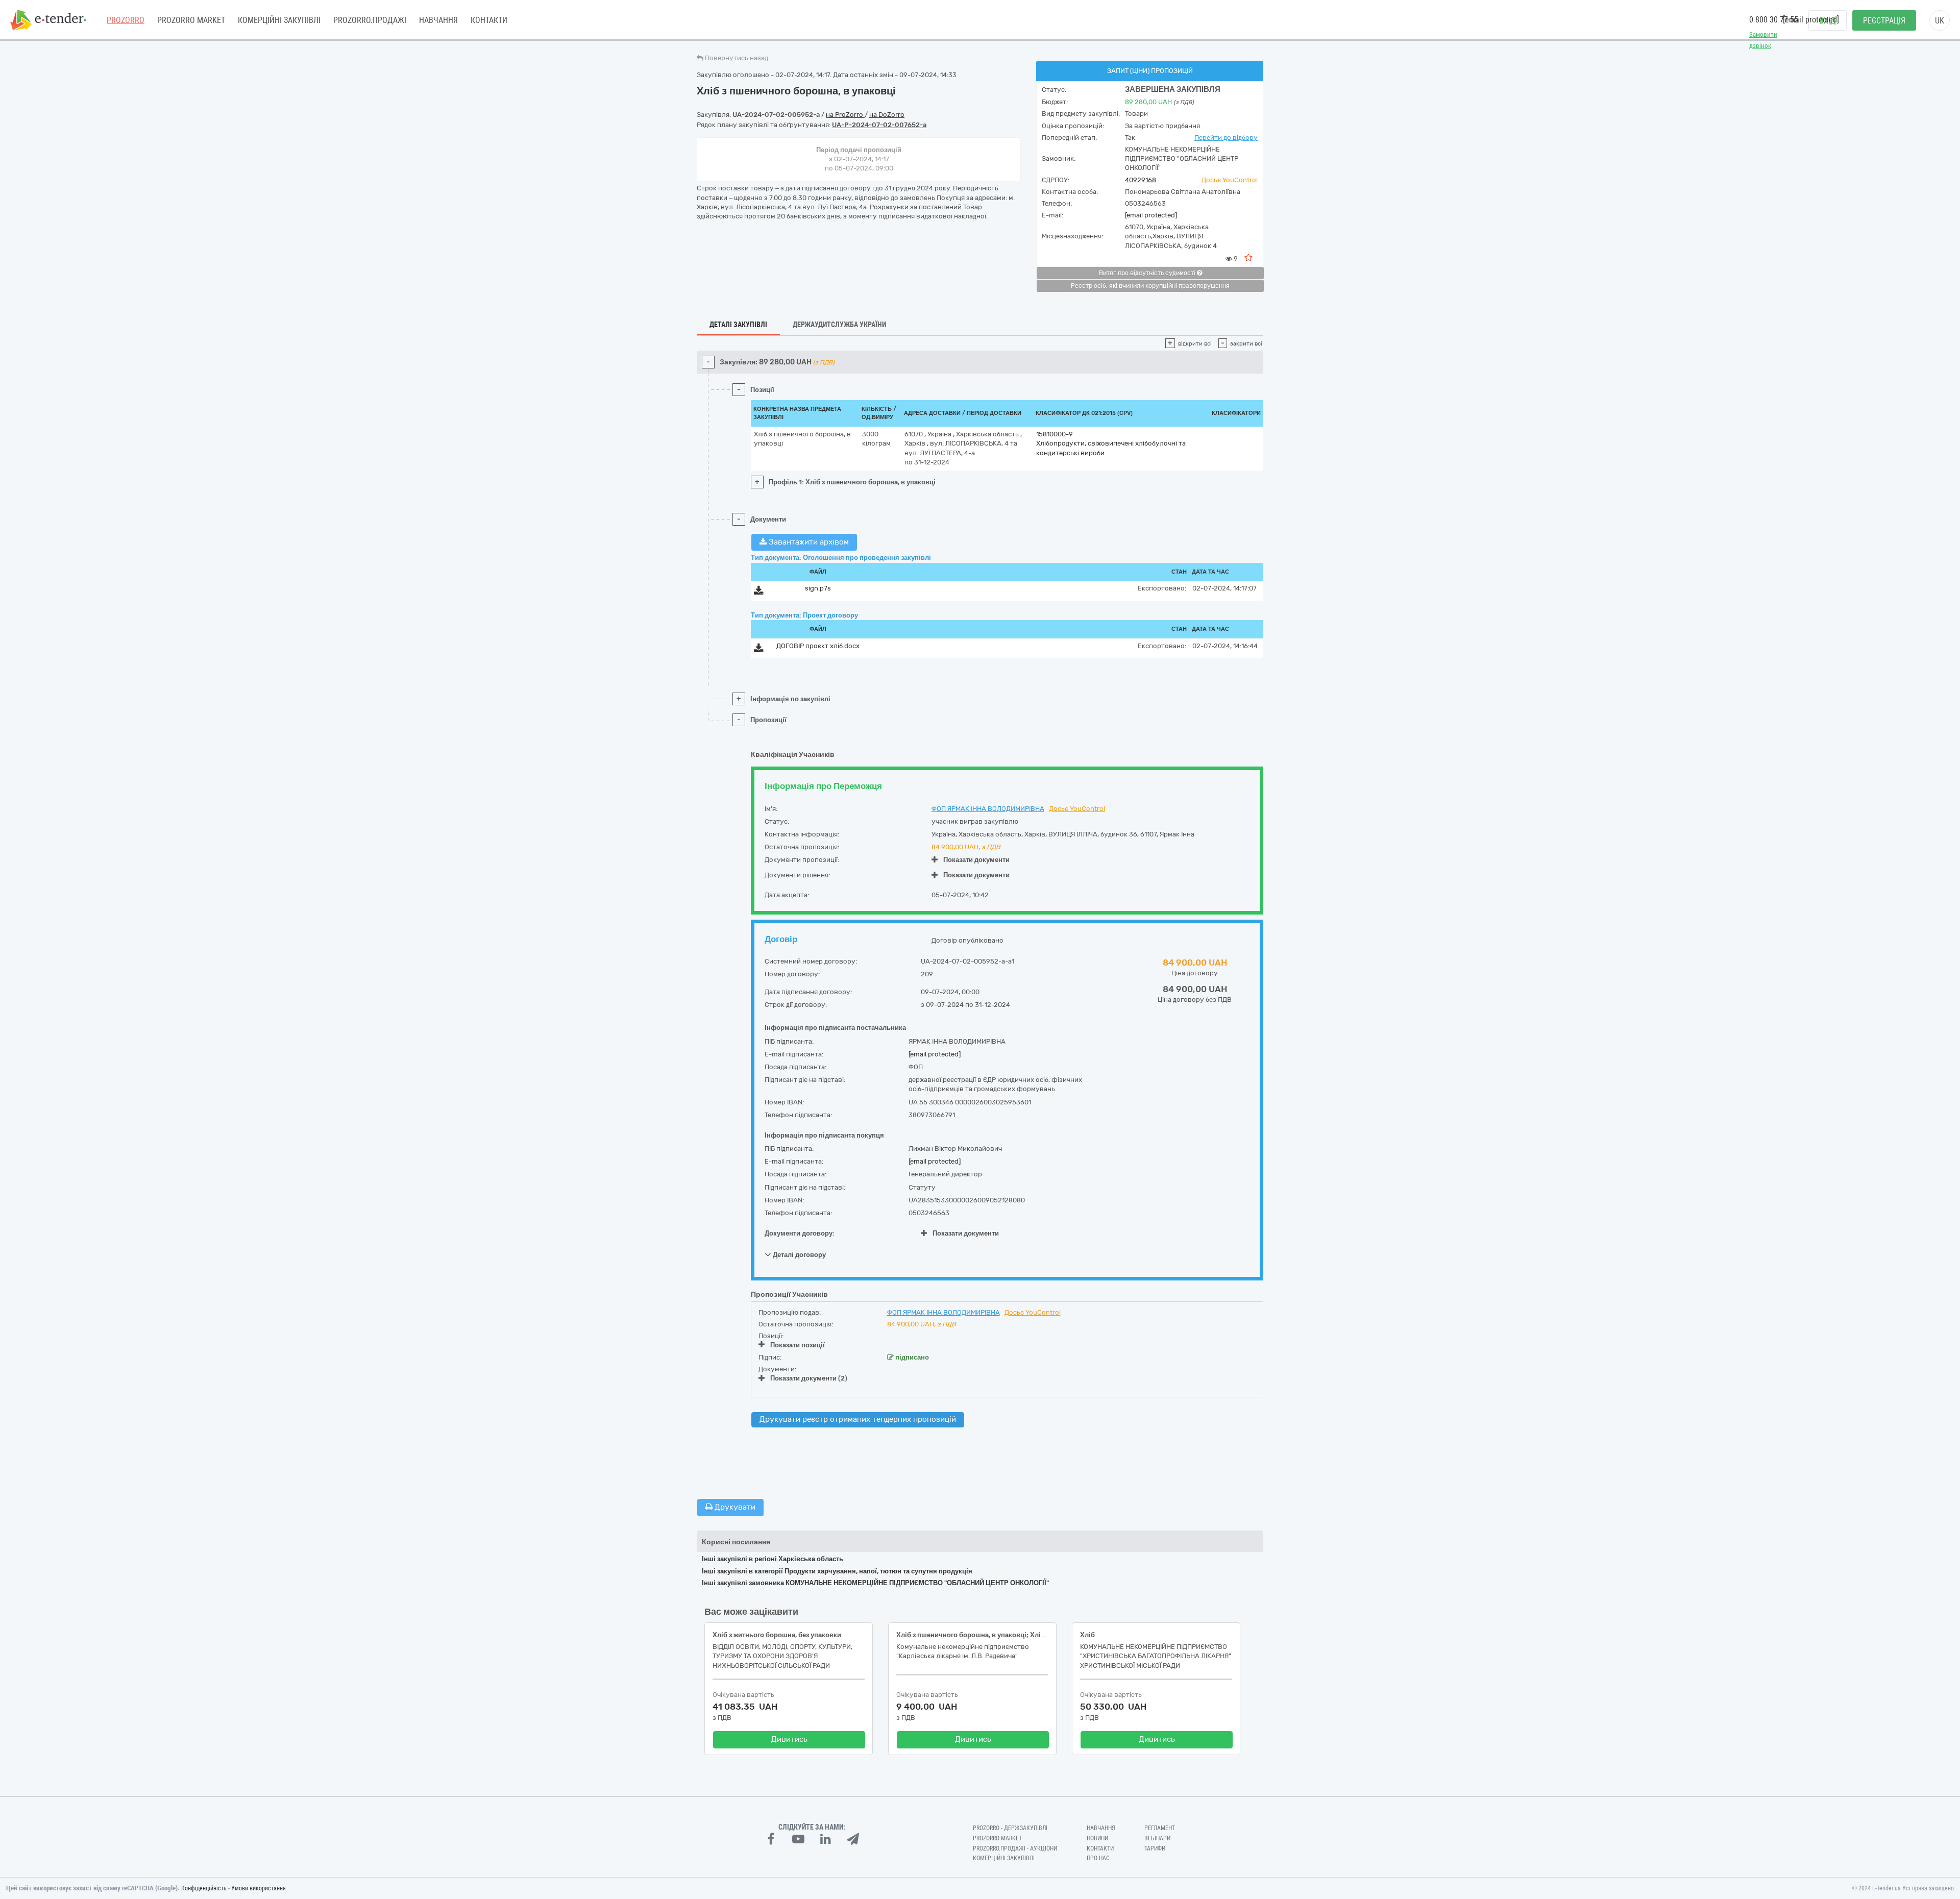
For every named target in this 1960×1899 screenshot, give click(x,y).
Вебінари (1157, 1838)
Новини (1097, 1838)
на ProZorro (845, 115)
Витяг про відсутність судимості (1148, 273)
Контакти (489, 20)
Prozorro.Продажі (370, 20)
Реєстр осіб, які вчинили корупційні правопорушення (1150, 286)
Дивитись (789, 1739)
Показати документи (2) (809, 1378)
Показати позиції (798, 1345)
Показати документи (976, 860)
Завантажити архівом (808, 542)
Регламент (1160, 1828)
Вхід (1828, 21)
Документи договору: (800, 1233)
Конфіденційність (204, 1888)
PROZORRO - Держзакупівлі (1010, 1828)
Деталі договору (799, 1255)
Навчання (438, 20)
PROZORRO (126, 20)
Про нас (1098, 1858)
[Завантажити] (759, 592)
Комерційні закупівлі (279, 20)
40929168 (1141, 180)
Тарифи (1155, 1848)
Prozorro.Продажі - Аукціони (1015, 1848)
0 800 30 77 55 (1774, 20)
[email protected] (1151, 215)
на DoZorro (887, 115)
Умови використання (259, 1888)
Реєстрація (1884, 21)
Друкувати (734, 1507)
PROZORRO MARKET (191, 20)
